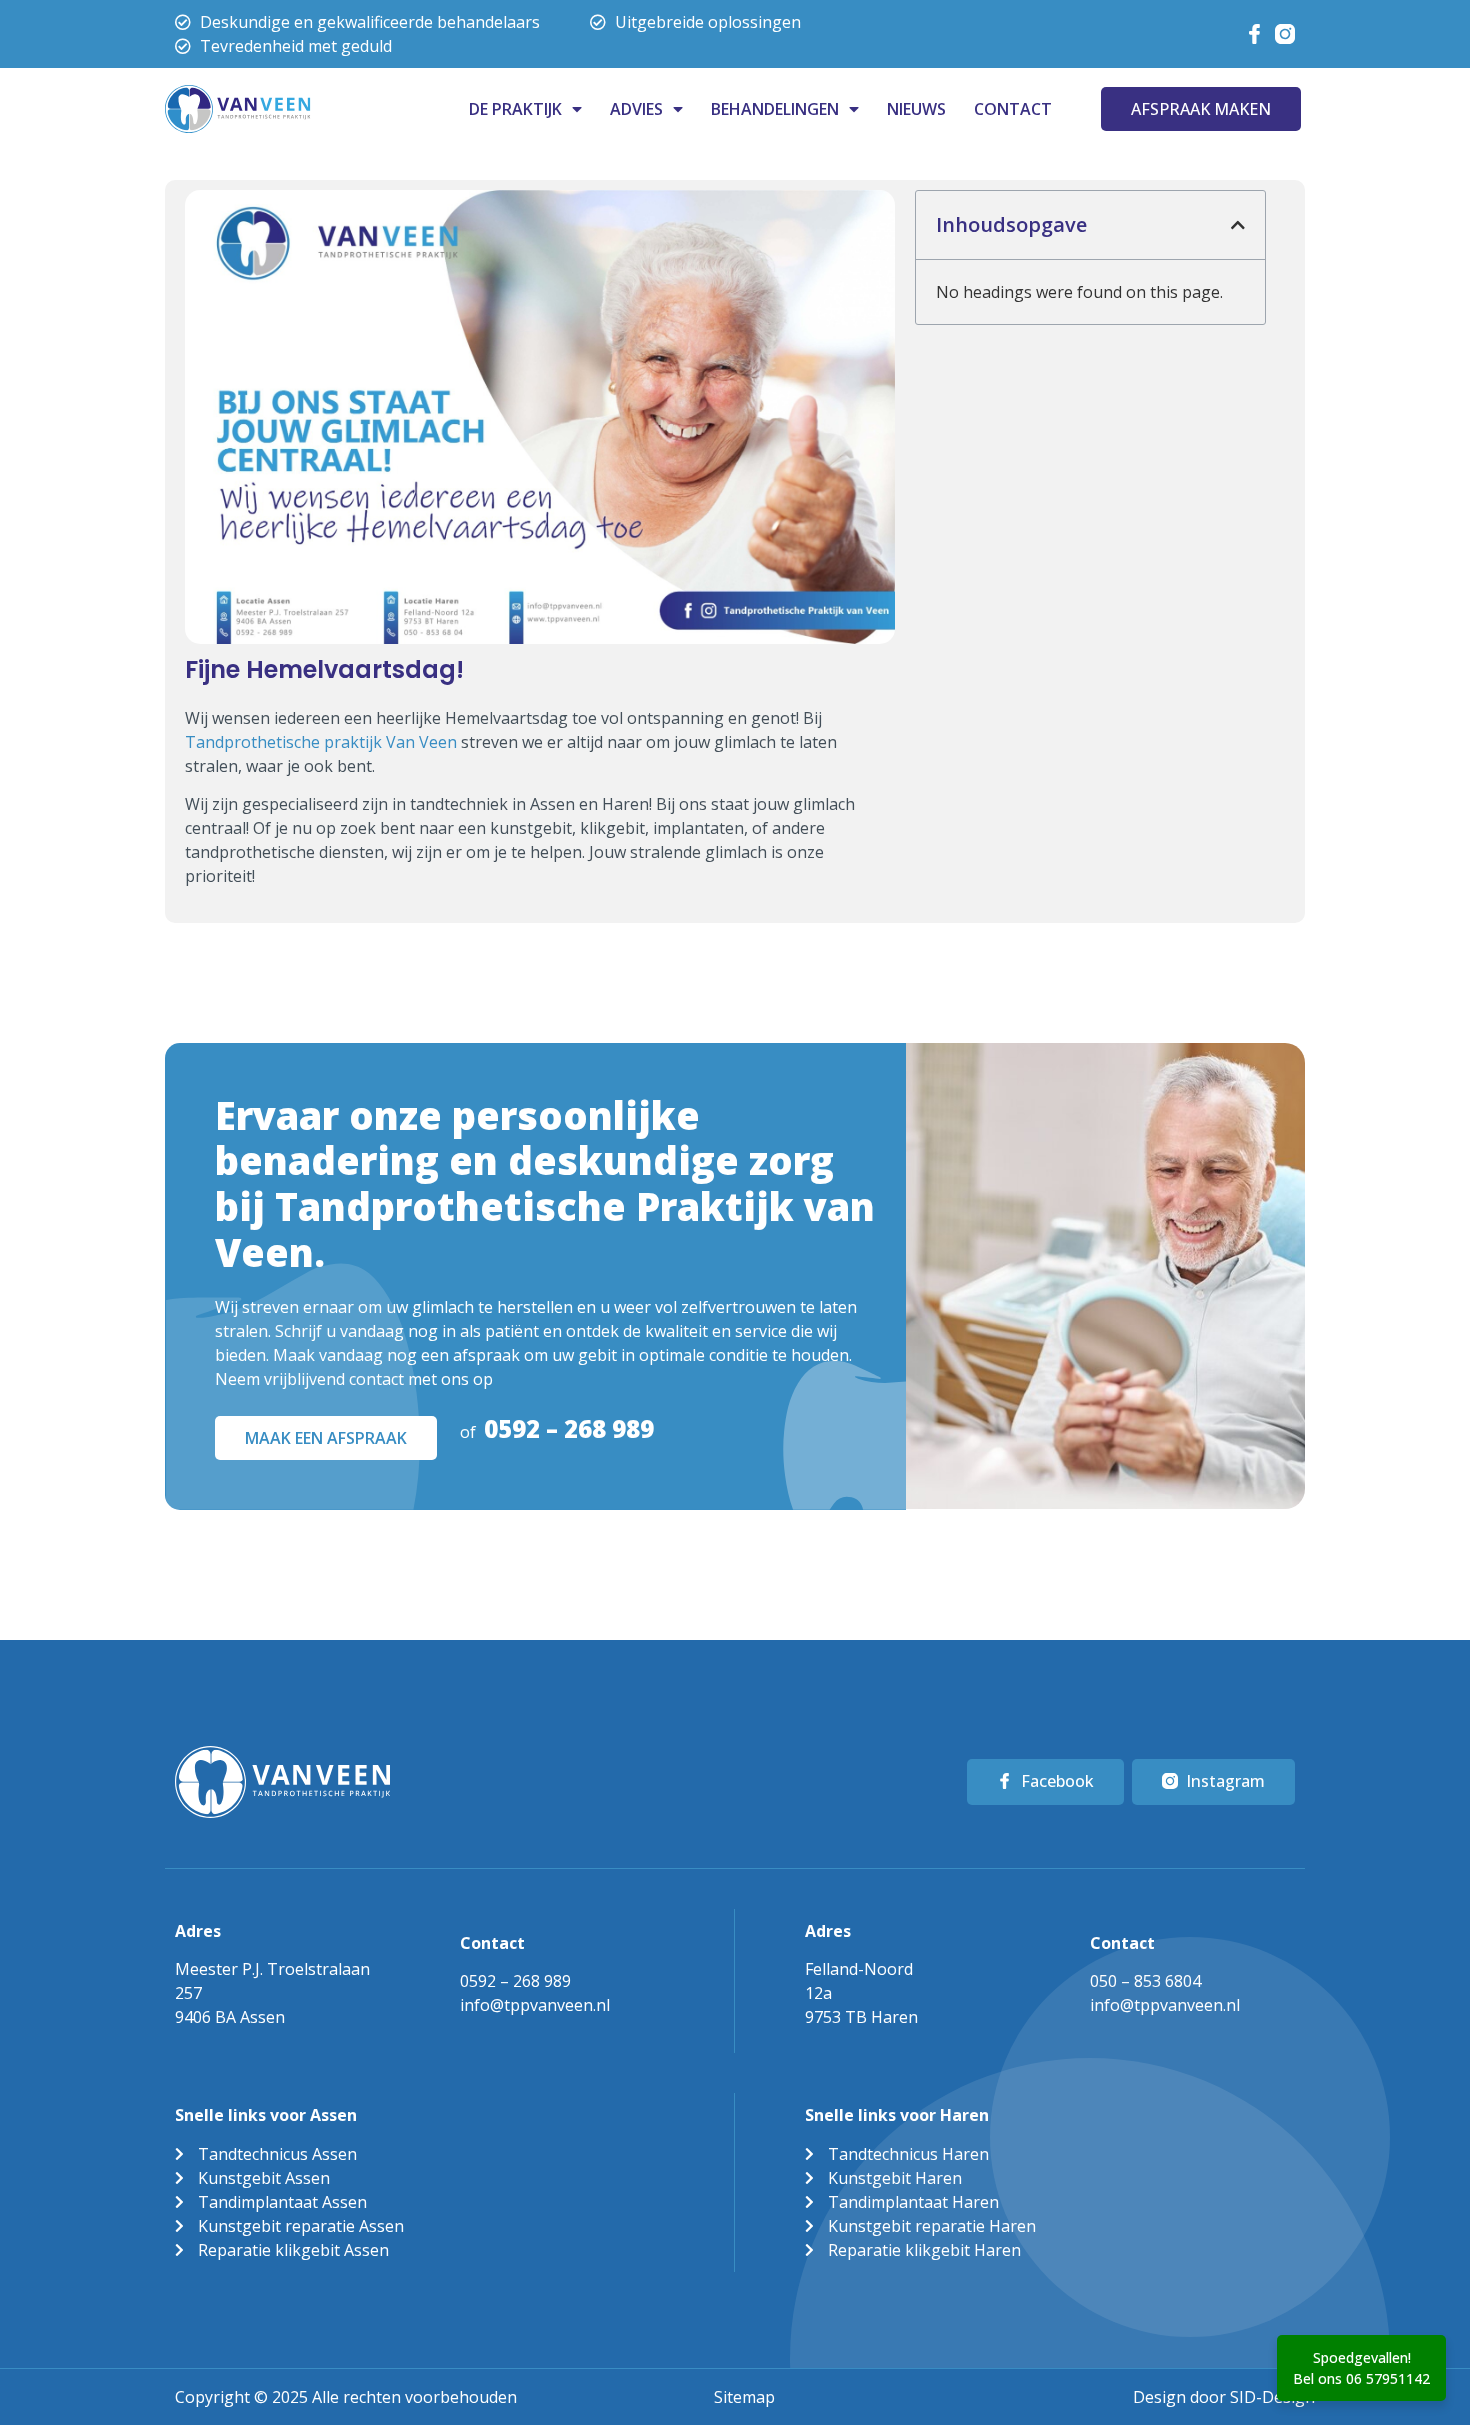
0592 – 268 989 (569, 1428)
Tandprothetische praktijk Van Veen (321, 742)
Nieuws (916, 109)
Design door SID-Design (1224, 2397)
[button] (1238, 225)
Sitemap (744, 2397)
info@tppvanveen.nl (535, 2005)
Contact (1013, 109)
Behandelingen (775, 109)
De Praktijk (515, 109)
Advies (636, 109)
